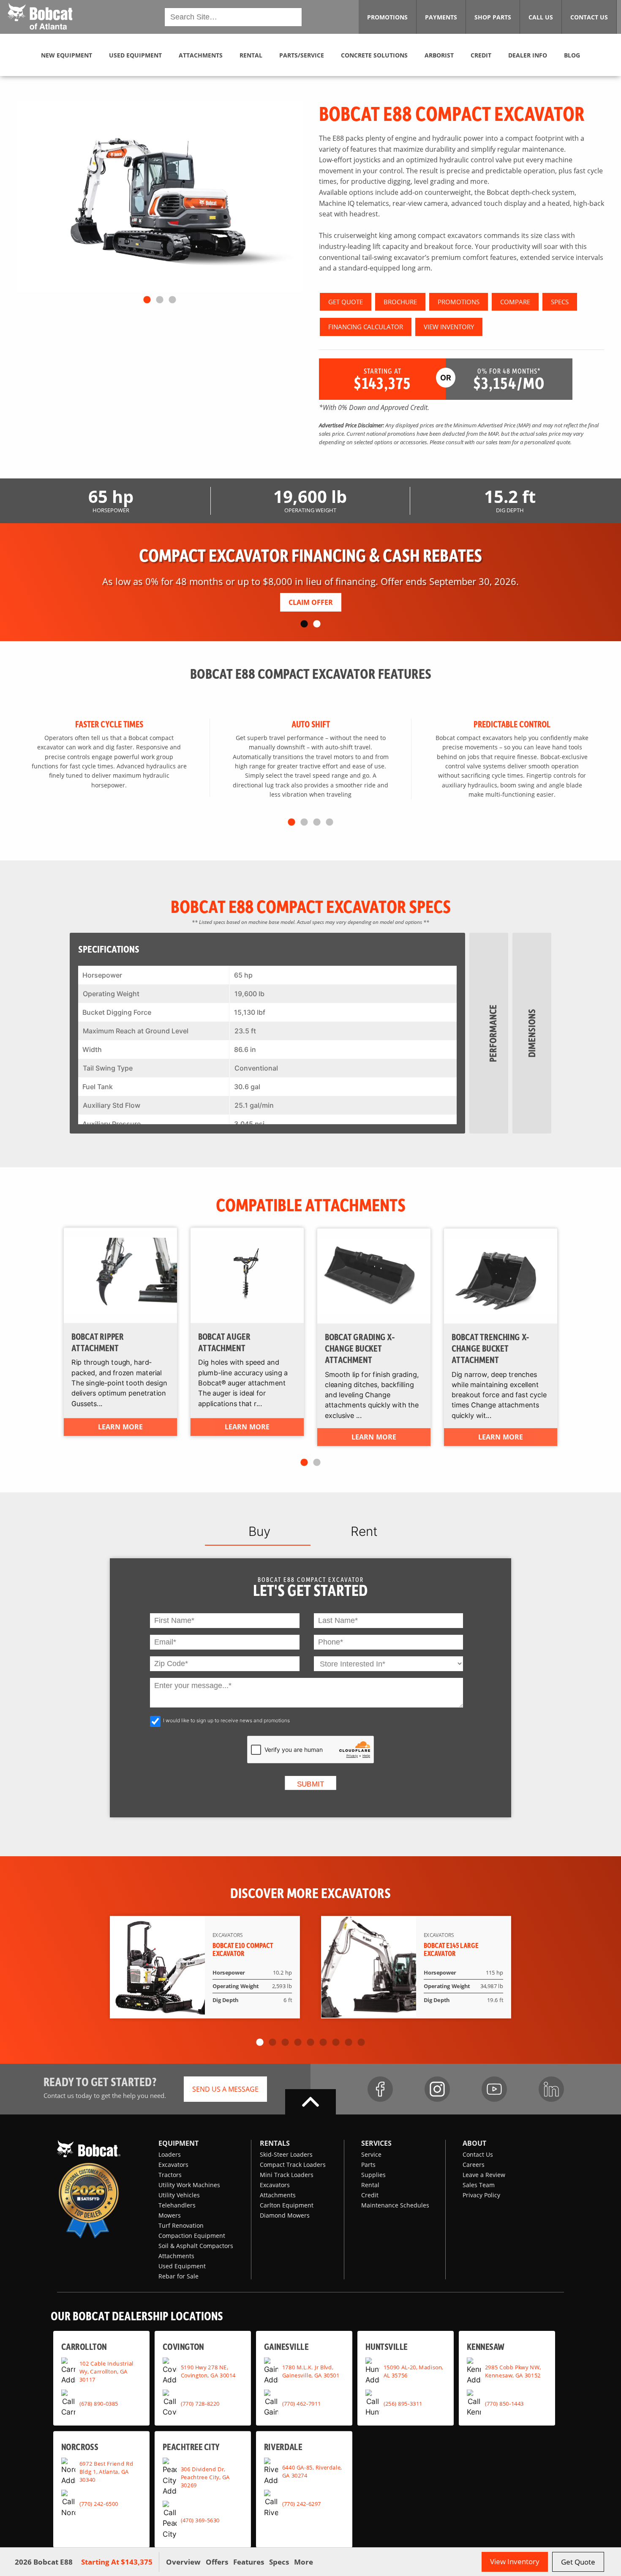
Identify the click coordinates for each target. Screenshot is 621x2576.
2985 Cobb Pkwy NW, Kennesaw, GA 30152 (513, 2371)
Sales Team (479, 2185)
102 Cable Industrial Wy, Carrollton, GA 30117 (106, 2371)
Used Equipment (182, 2266)
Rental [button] (251, 55)
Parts (368, 2165)
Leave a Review (484, 2175)
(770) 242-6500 (99, 2504)
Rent (364, 1531)
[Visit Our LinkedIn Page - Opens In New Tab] (551, 2089)
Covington (183, 2346)
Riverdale (283, 2446)
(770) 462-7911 (302, 2404)
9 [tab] (361, 2043)
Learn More (120, 1427)
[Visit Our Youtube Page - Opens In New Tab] (494, 2089)
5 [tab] (310, 2043)
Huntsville (387, 2346)
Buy (259, 1531)
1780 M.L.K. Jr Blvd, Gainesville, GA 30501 (311, 2371)
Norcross (80, 2446)
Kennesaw (486, 2346)
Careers (474, 2165)
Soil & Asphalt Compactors (196, 2246)
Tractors (170, 2175)
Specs (279, 2562)
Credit (370, 2195)
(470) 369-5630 (200, 2520)
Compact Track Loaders (293, 2165)
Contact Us (478, 2154)
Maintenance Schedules (395, 2205)
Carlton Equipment (287, 2205)
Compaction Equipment (192, 2236)
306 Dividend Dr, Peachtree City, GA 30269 (205, 2477)
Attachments (176, 2256)
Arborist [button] (439, 55)
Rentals (275, 2143)
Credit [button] (481, 55)
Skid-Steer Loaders (286, 2154)
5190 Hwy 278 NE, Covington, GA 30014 (208, 2371)
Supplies (373, 2175)
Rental (370, 2185)
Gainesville (286, 2346)
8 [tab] (349, 2043)
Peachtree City (191, 2446)
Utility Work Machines (189, 2185)
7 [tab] (336, 2043)
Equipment (178, 2143)
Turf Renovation (181, 2225)
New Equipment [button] (67, 55)
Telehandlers (177, 2205)
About (474, 2143)
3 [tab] (172, 300)
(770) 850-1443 (504, 2404)
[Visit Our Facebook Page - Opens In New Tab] (380, 2089)
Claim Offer (311, 602)
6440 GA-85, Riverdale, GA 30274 (312, 2472)
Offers (217, 2562)
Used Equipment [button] (135, 55)
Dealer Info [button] (528, 55)
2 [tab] (160, 300)
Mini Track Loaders (287, 2175)
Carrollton (84, 2346)
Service (371, 2154)
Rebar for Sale (178, 2276)
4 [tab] (330, 822)
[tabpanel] (159, 197)
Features (249, 2562)
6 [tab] (323, 2043)
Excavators (173, 2165)
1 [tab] (147, 300)
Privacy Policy (481, 2195)
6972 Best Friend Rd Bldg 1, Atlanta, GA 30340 (106, 2472)
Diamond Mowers (285, 2215)
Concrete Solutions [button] (374, 55)
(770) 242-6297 (302, 2504)
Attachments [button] (201, 55)
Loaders (170, 2154)
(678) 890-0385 (99, 2404)
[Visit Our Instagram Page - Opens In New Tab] (437, 2089)
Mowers (170, 2215)
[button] (40, 16)
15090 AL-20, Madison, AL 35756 (414, 2371)
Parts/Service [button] (302, 55)
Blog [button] (572, 55)
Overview (183, 2562)
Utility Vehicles (179, 2195)
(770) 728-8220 (200, 2404)
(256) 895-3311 (403, 2404)
